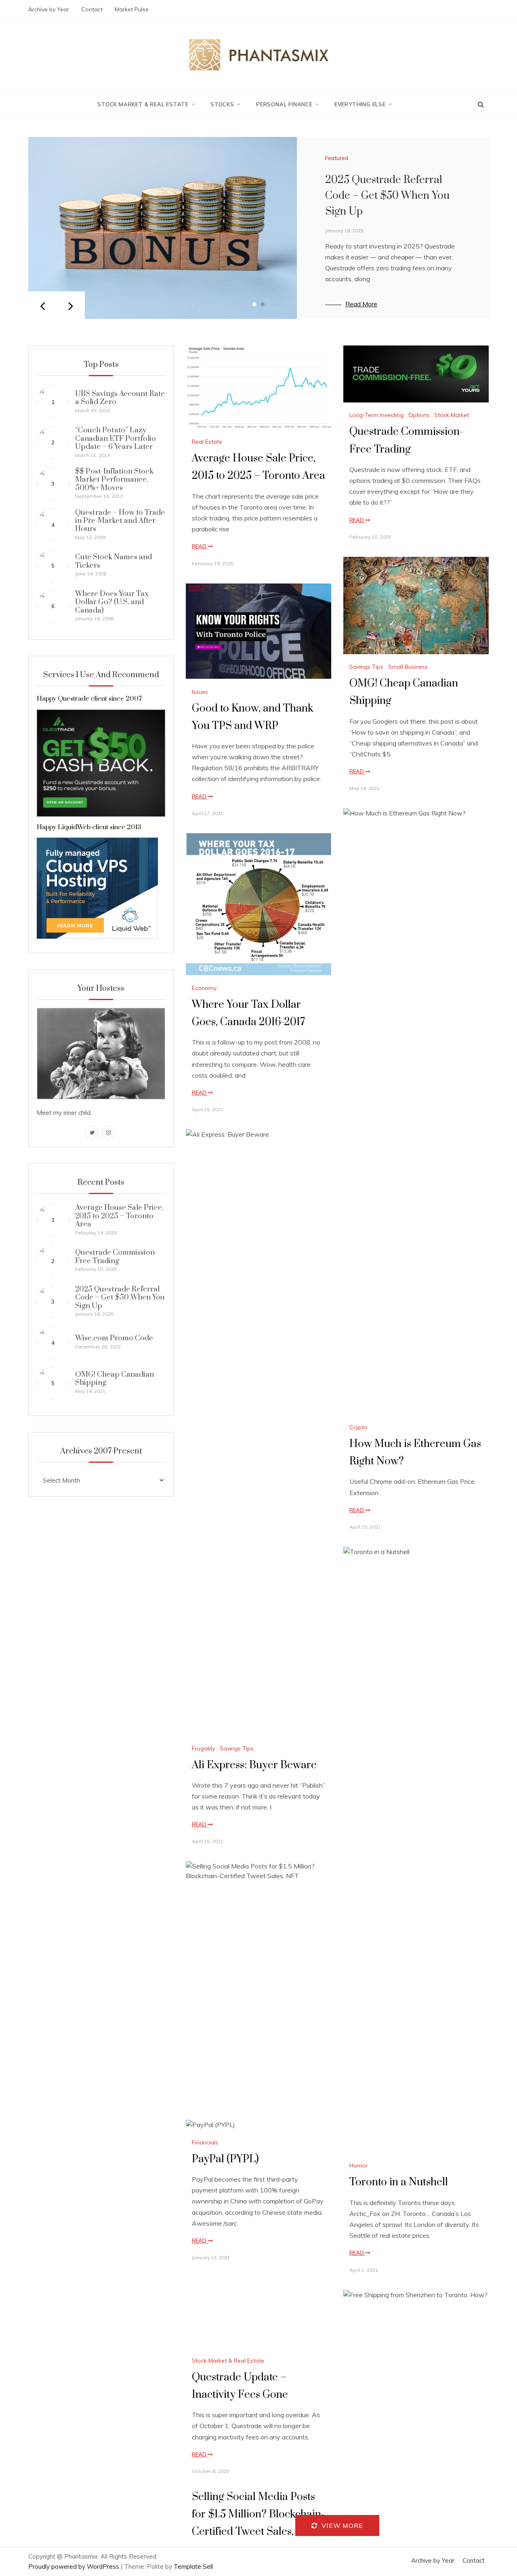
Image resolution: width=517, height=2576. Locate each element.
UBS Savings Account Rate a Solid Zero (120, 398)
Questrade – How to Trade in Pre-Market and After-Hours (120, 521)
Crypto (358, 1427)
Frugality (203, 1748)
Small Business (408, 667)
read (200, 546)
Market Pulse (132, 9)
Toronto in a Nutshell (399, 2182)
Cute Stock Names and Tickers (113, 561)
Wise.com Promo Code (114, 1338)
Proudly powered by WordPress (75, 2567)
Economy (204, 988)
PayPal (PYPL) (225, 2159)
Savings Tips (366, 667)
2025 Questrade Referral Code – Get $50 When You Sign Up (387, 196)
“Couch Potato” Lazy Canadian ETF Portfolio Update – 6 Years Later (116, 438)
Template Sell (193, 2567)
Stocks (222, 104)
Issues (200, 692)
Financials (205, 2142)
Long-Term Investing (376, 415)
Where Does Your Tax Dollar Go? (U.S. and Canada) (112, 602)
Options (419, 415)
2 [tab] (263, 304)
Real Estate (207, 442)
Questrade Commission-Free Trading (116, 1256)
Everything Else (360, 104)
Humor (358, 2165)
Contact (92, 9)
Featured (337, 158)
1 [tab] (254, 304)
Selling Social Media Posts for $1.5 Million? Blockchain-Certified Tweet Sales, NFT (258, 2514)
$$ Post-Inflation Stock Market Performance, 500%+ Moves (114, 480)
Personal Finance (284, 104)
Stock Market (452, 415)
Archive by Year (49, 9)
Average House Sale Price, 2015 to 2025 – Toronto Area (119, 1216)
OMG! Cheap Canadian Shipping (115, 1379)
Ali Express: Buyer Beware (254, 1765)
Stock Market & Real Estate (143, 104)
